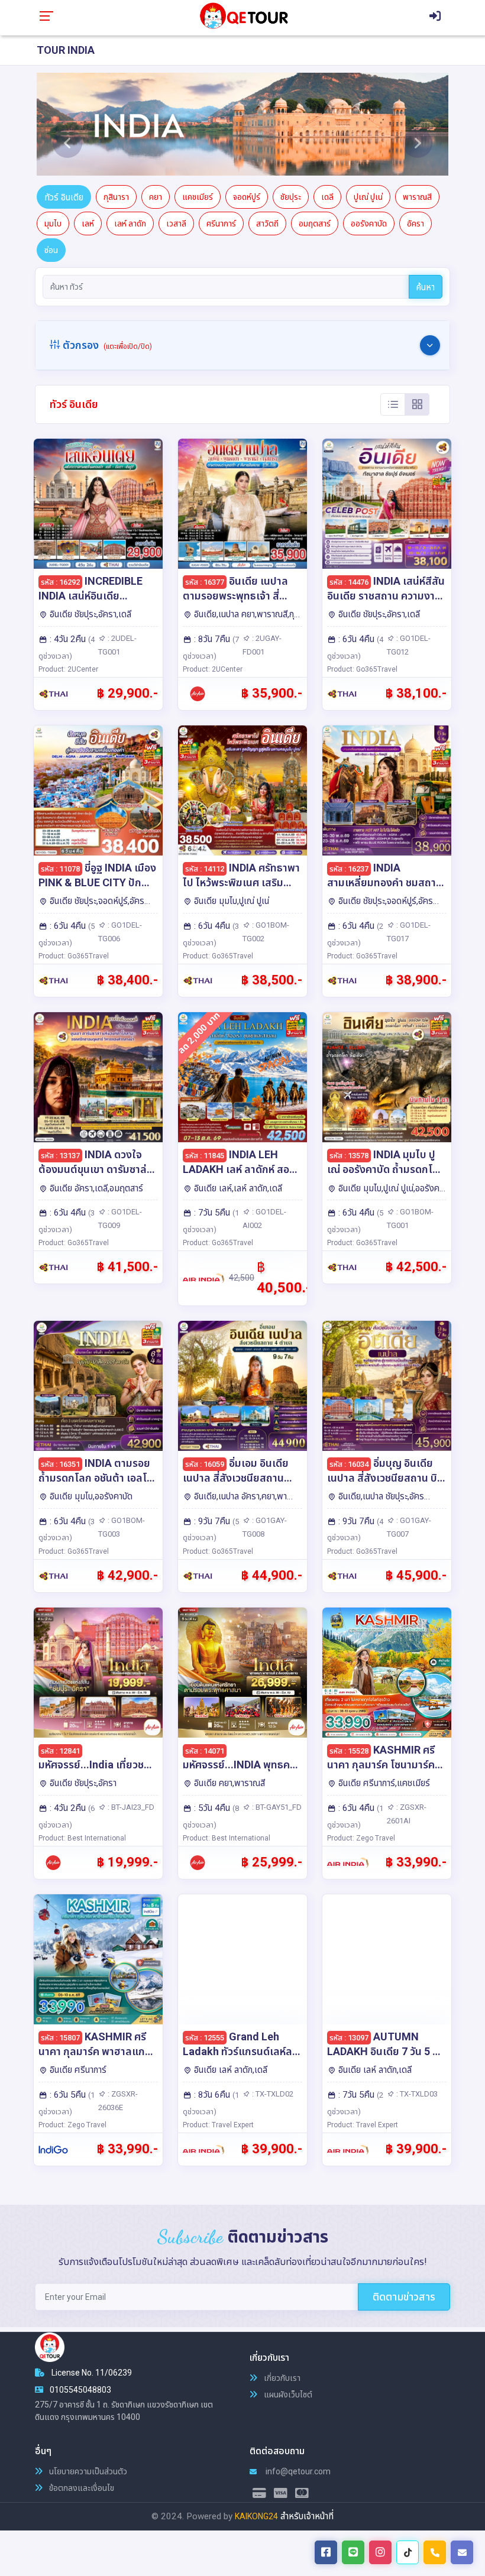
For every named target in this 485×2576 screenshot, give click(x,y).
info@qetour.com (297, 2471)
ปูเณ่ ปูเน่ (368, 197)
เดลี (327, 197)
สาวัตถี (267, 223)
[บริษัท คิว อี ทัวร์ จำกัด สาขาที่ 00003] (243, 15)
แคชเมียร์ (198, 197)
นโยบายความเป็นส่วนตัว (87, 2471)
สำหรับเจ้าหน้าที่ (307, 2516)
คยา (156, 197)
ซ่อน (51, 250)
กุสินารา (116, 197)
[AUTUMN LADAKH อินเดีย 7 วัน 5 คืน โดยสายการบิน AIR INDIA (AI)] (387, 1959)
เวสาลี (176, 223)
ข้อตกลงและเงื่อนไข (81, 2488)
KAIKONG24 (256, 2516)
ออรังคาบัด (369, 223)
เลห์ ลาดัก (130, 223)
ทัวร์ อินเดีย (64, 197)
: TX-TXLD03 (416, 2094)
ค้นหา (426, 287)
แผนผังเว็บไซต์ (287, 2394)
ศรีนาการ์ (221, 223)
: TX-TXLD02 (272, 2094)
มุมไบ (53, 223)
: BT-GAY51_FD (276, 1807)
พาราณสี (417, 197)
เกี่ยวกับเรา (281, 2378)
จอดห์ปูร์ (247, 197)
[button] (67, 124)
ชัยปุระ (291, 197)
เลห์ (88, 223)
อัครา (416, 223)
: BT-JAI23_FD (130, 1807)
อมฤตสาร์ (315, 223)
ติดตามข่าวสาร (404, 2297)
